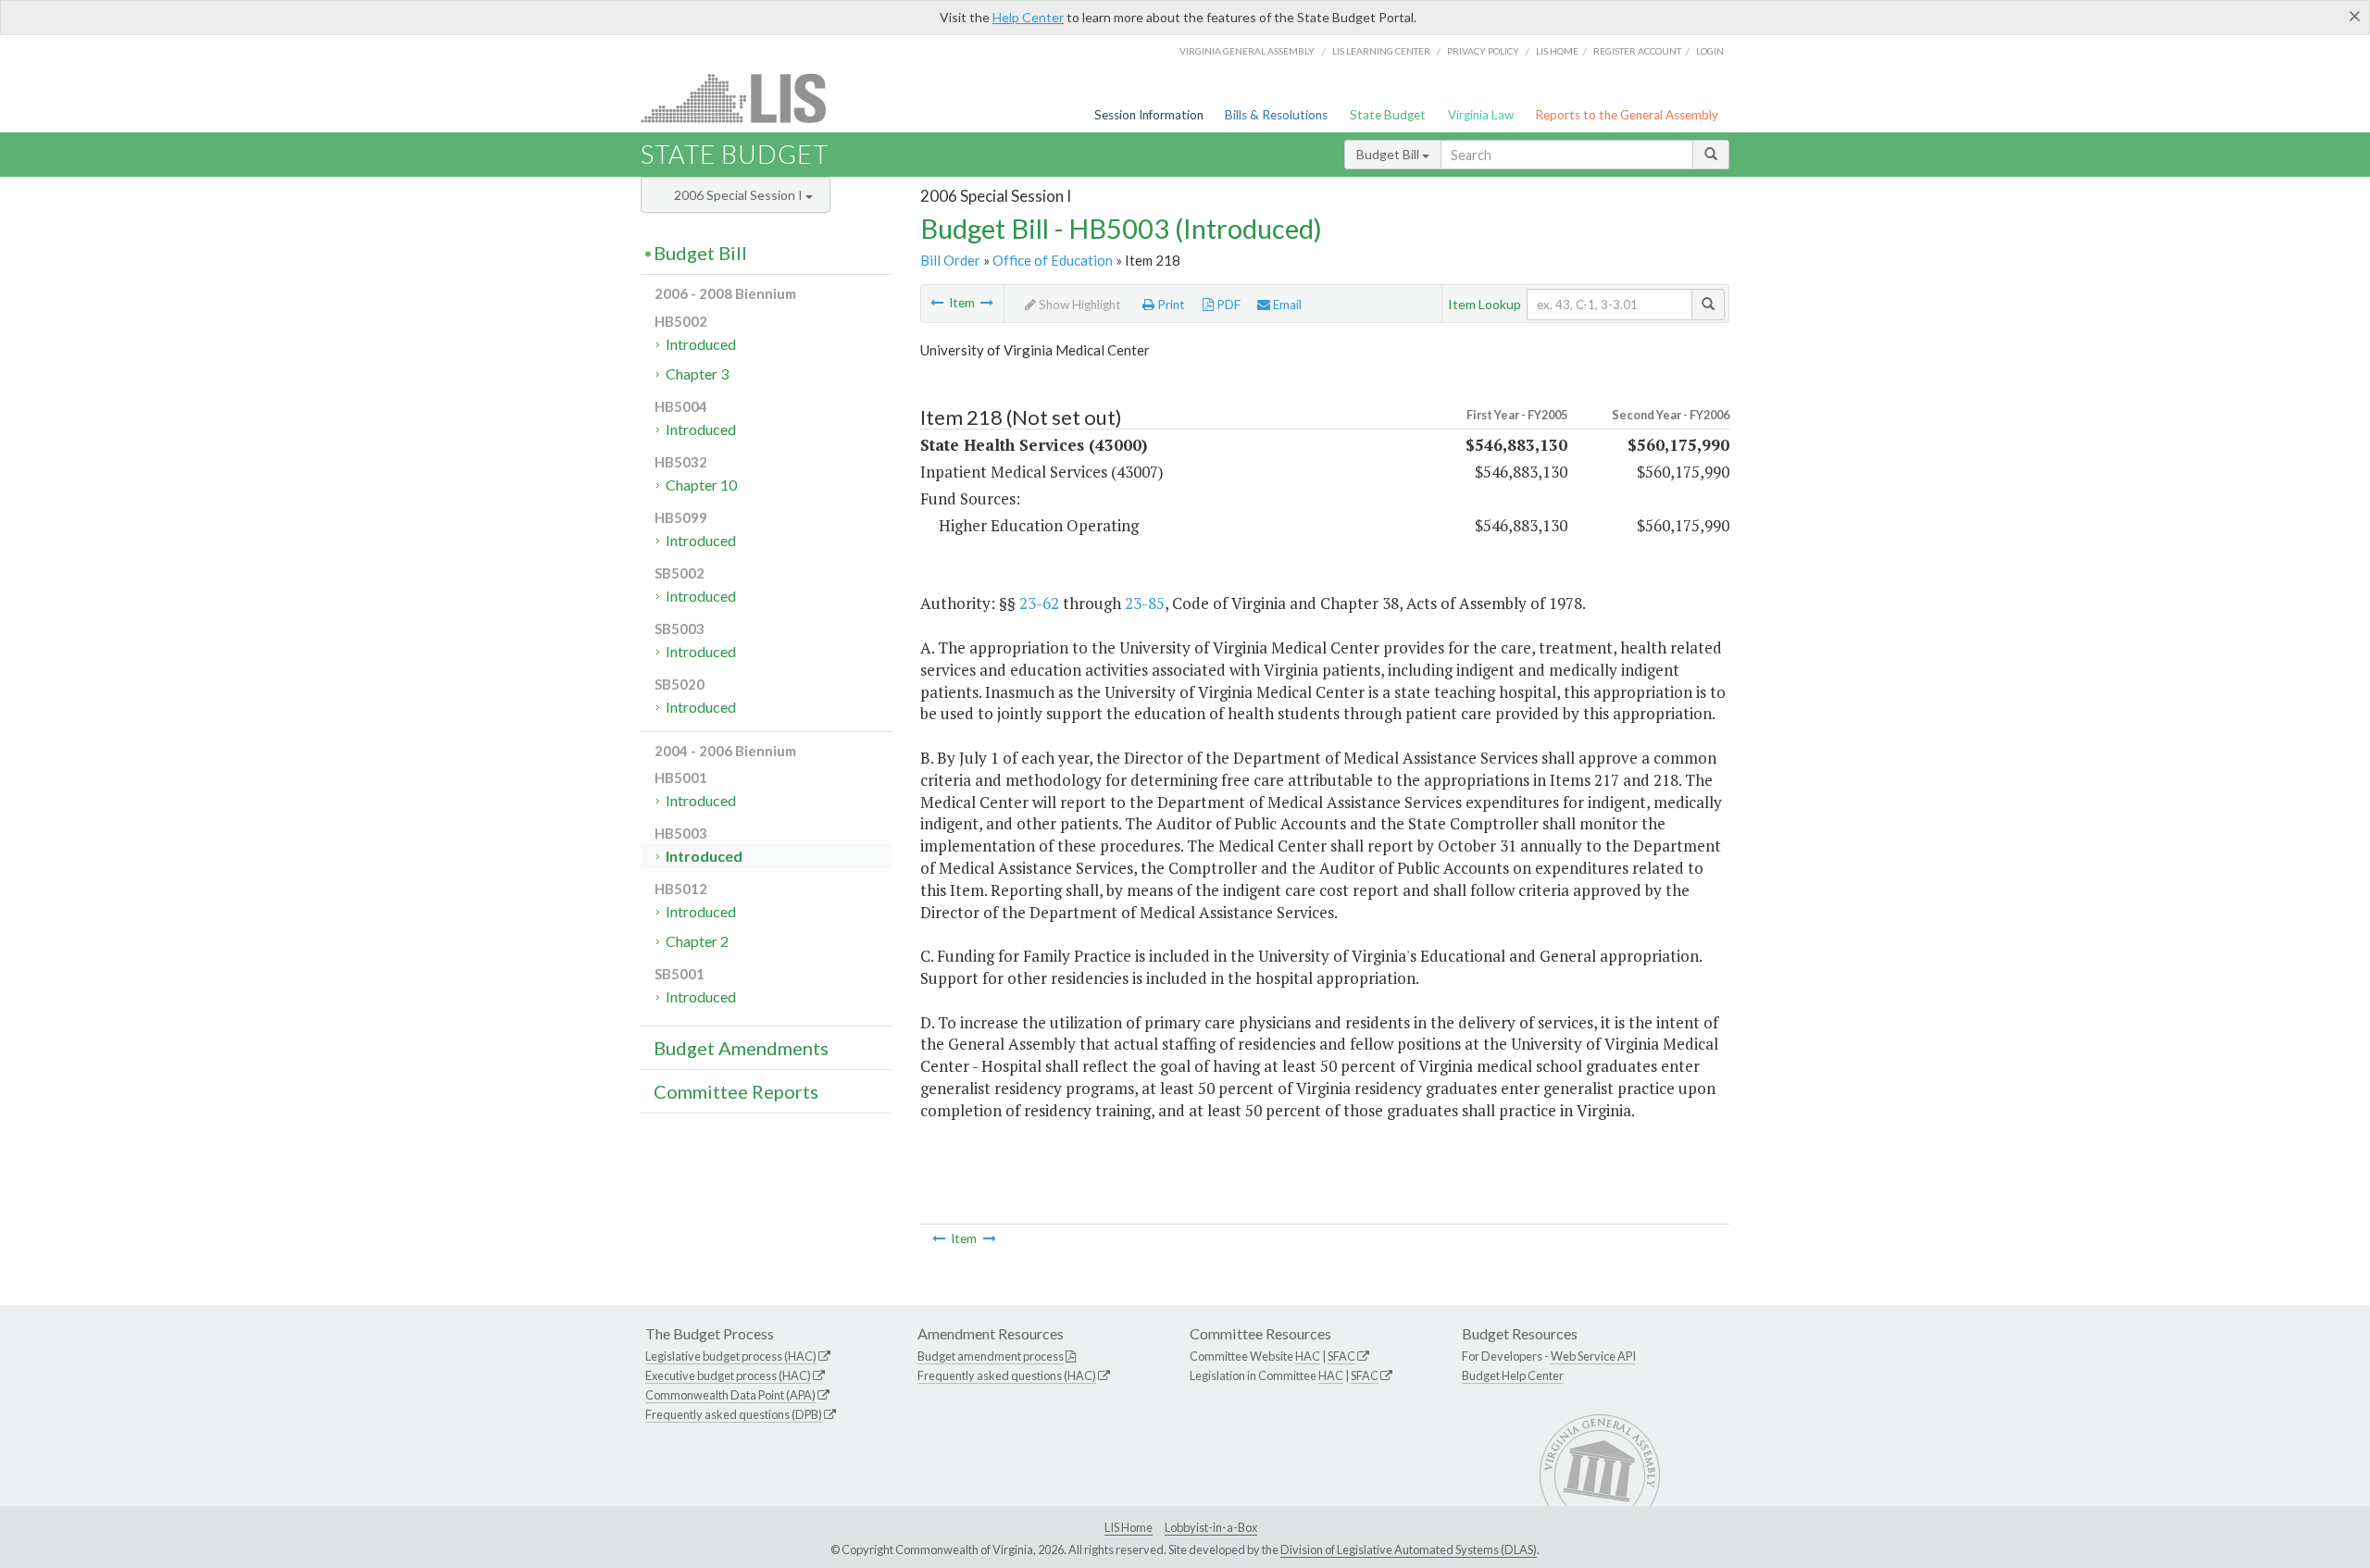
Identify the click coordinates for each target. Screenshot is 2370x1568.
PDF (1227, 305)
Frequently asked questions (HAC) (1007, 1375)
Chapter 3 (697, 373)
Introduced (701, 344)
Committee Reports (736, 1091)
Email (1286, 305)
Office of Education (1053, 260)
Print (1170, 305)
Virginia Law (1481, 115)
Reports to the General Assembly (1627, 115)
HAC (1308, 1356)
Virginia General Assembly (1247, 51)
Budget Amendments (741, 1048)
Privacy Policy (1483, 51)
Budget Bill (1389, 154)
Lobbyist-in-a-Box (1211, 1527)
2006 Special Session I (740, 195)
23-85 (1145, 603)
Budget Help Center (1513, 1375)
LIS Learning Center (1381, 51)
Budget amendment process (991, 1356)
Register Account (1637, 51)
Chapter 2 (697, 941)
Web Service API (1593, 1356)
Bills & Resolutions (1276, 115)
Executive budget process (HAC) (728, 1375)
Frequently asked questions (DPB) (734, 1414)
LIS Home (1129, 1527)
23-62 (1039, 603)
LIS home (1557, 51)
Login (1710, 51)
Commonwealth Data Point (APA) (730, 1395)
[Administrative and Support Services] (937, 303)
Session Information (1149, 115)
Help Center (1028, 17)
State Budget (1388, 115)
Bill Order (950, 260)
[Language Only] (987, 303)
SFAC (1341, 1356)
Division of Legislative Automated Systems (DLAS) (1409, 1549)
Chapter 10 (701, 485)
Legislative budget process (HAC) (731, 1356)
